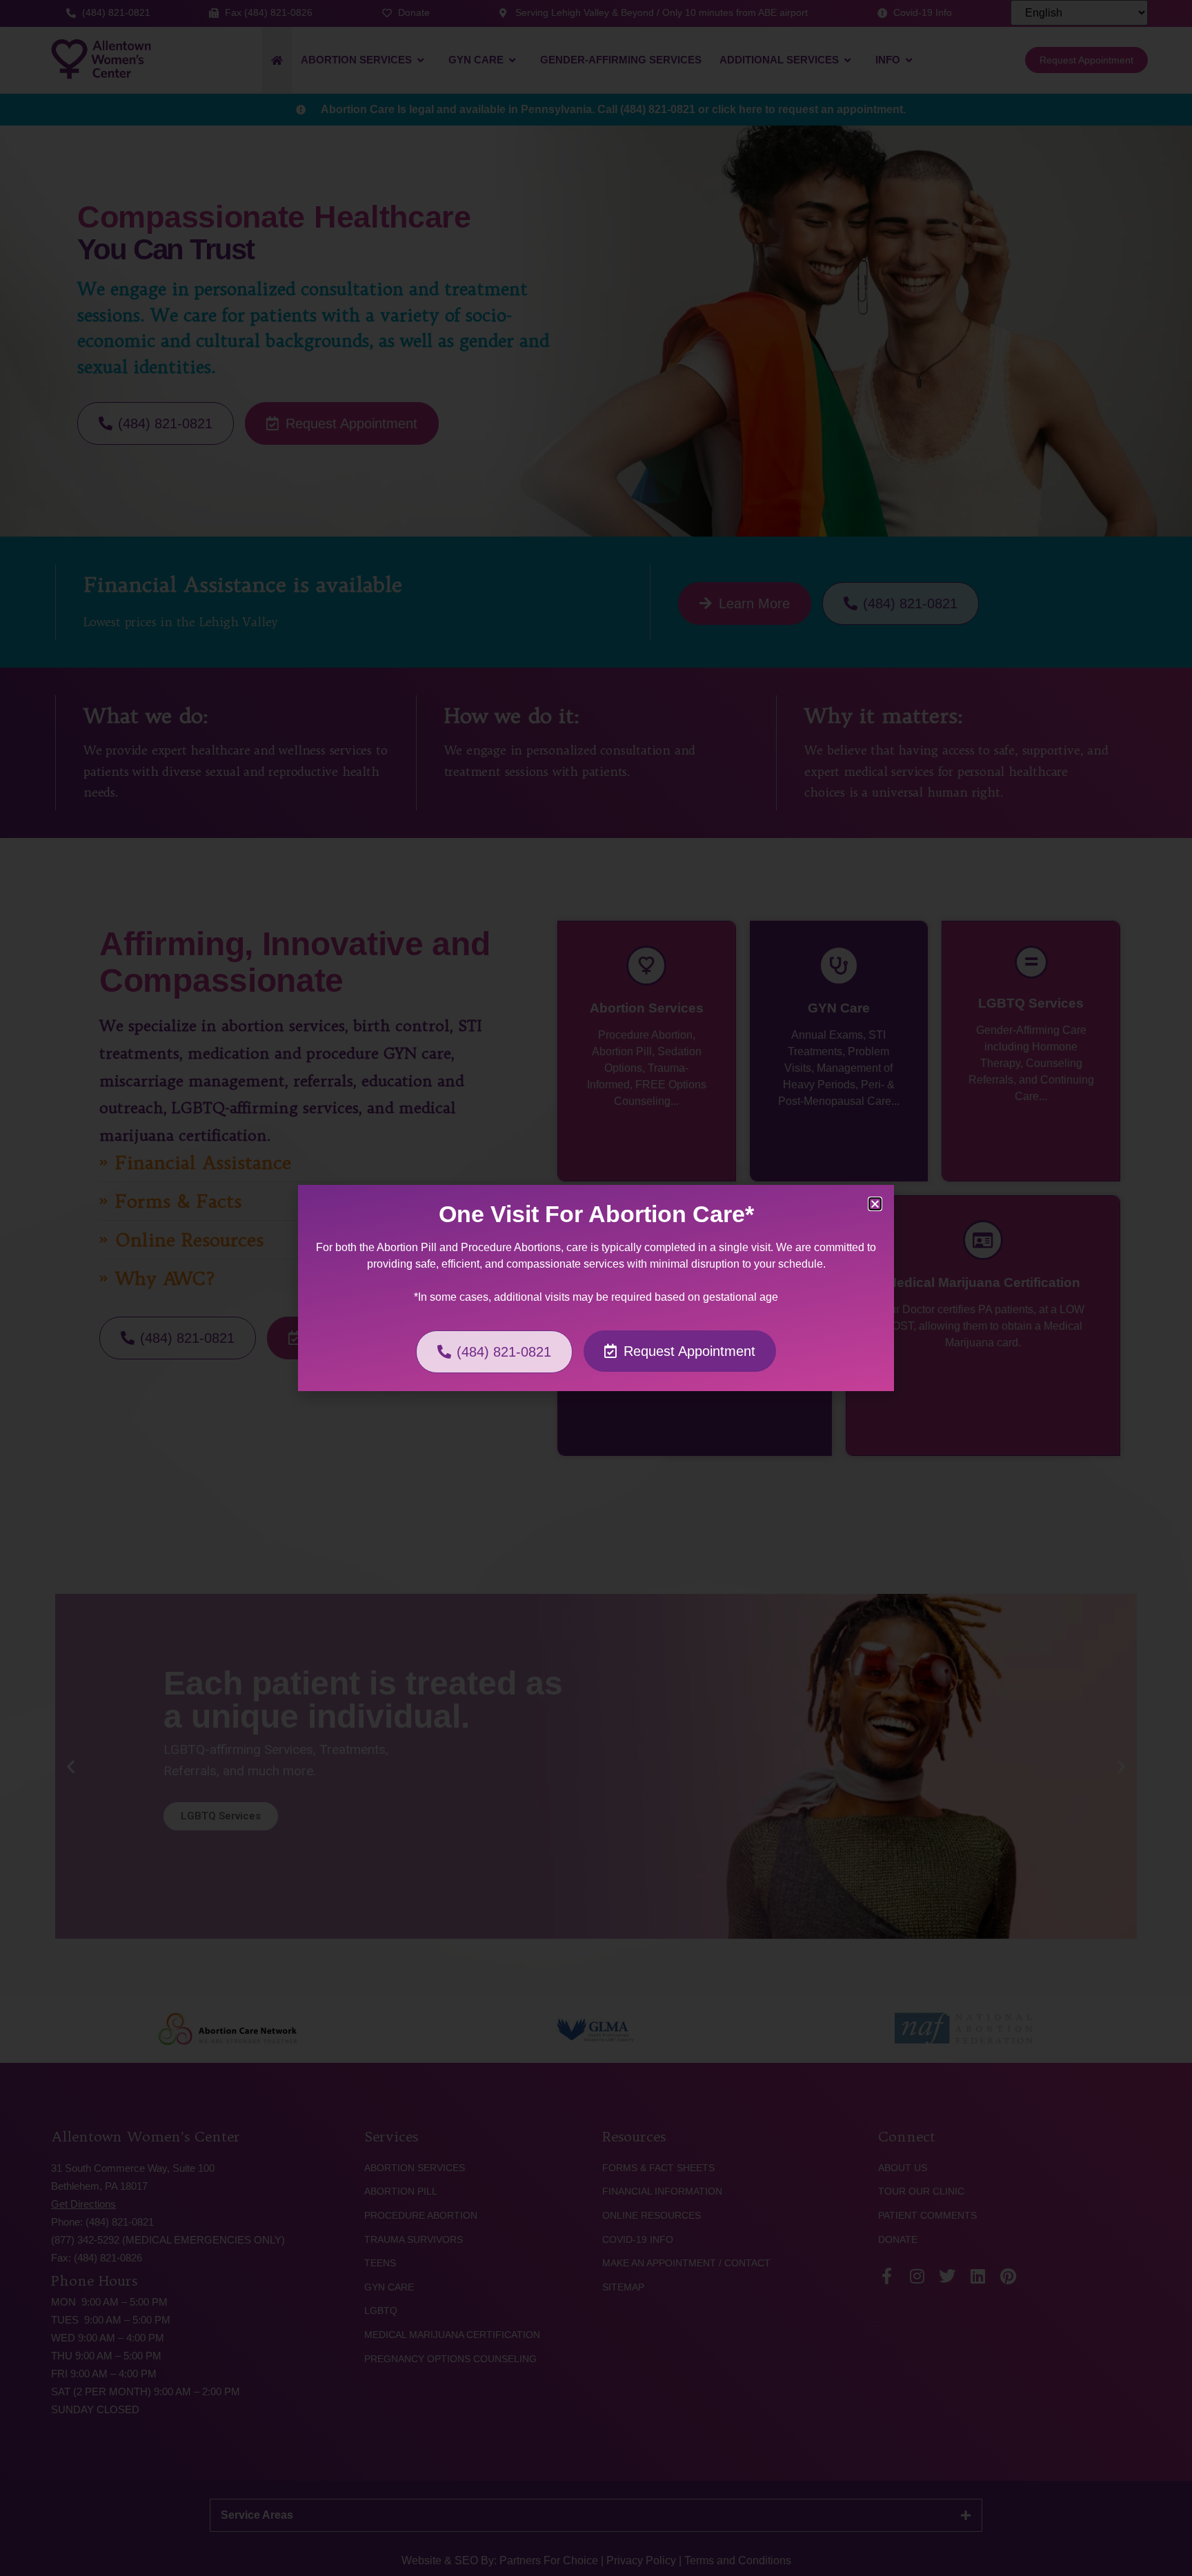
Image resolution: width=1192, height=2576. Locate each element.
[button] (875, 1204)
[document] (596, 1288)
